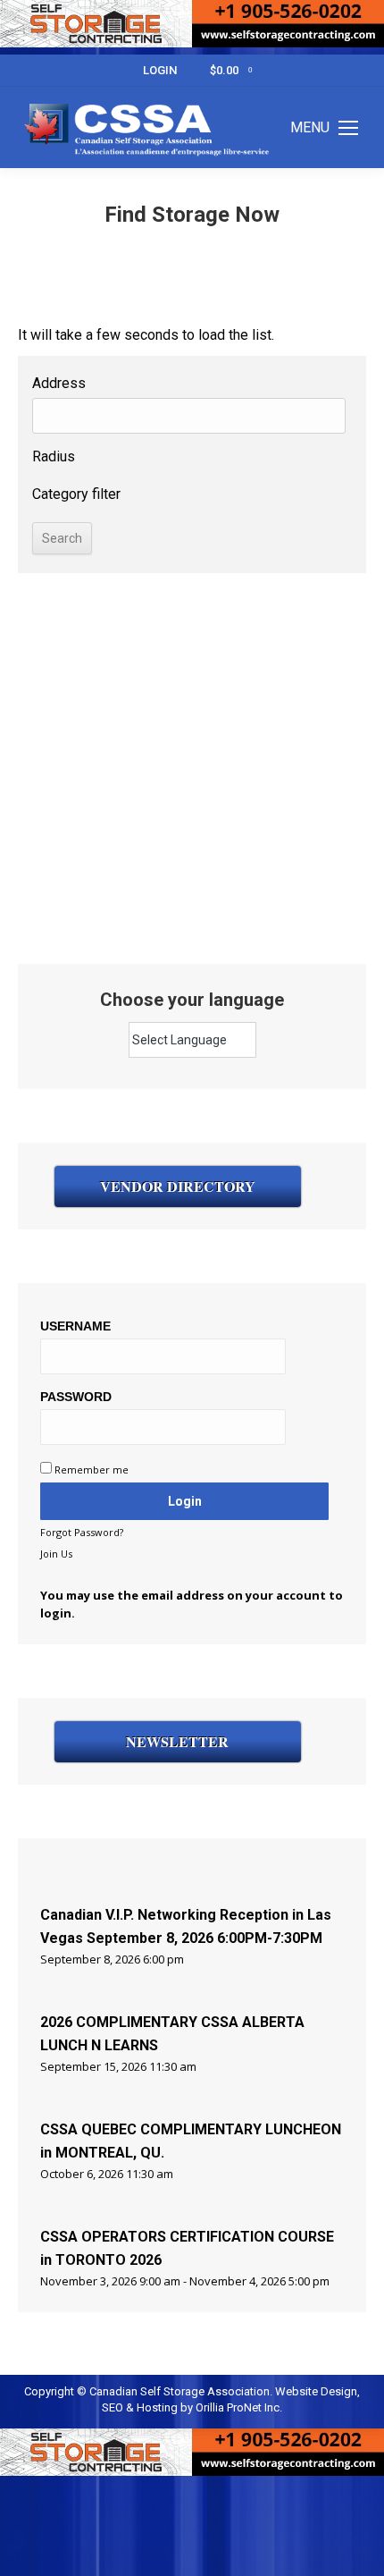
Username (75, 1326)
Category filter (76, 494)
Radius (54, 456)
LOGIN (160, 70)
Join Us (56, 1554)
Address (59, 383)
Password (76, 1397)
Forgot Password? (82, 1532)
